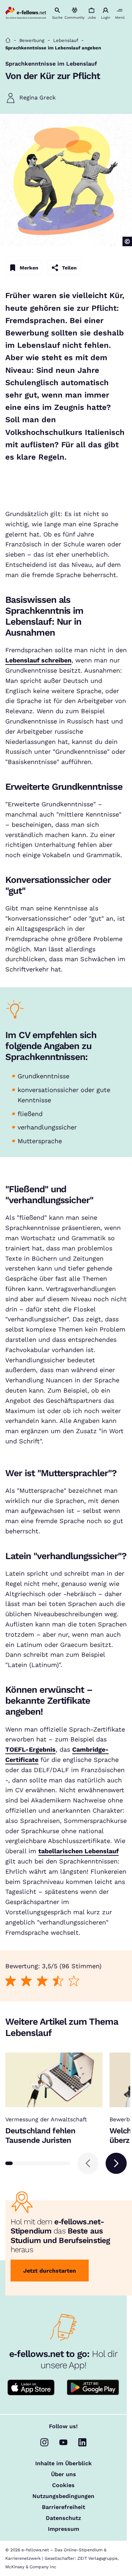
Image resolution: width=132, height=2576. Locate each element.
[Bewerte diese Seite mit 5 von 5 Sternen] (74, 1981)
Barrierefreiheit (64, 2507)
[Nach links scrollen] (88, 2163)
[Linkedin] (82, 2442)
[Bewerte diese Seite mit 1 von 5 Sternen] (11, 1981)
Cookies (63, 2485)
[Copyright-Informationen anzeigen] (127, 241)
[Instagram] (44, 2442)
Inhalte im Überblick (64, 2463)
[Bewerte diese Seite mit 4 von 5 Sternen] (58, 1981)
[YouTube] (63, 2442)
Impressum (64, 2529)
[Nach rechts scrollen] (116, 2163)
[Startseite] (8, 40)
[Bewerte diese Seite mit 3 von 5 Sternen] (42, 1981)
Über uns (64, 2474)
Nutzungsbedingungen (63, 2496)
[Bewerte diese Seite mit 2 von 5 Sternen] (27, 1981)
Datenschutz (63, 2518)
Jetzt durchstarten (50, 2271)
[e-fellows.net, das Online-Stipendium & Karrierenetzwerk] (26, 13)
